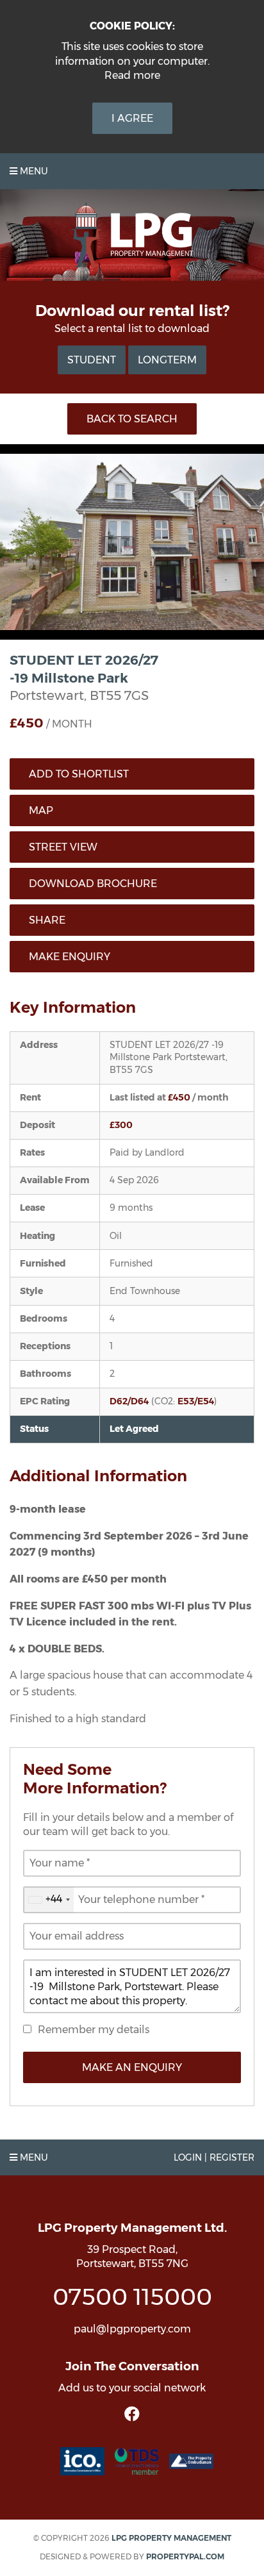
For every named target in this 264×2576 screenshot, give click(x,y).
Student (92, 360)
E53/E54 (196, 1401)
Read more (132, 75)
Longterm (167, 360)
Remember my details (94, 2030)
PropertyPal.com (185, 2556)
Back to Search (132, 419)
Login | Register (214, 2157)
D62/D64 (129, 1401)
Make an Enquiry (132, 2067)
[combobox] (49, 1900)
